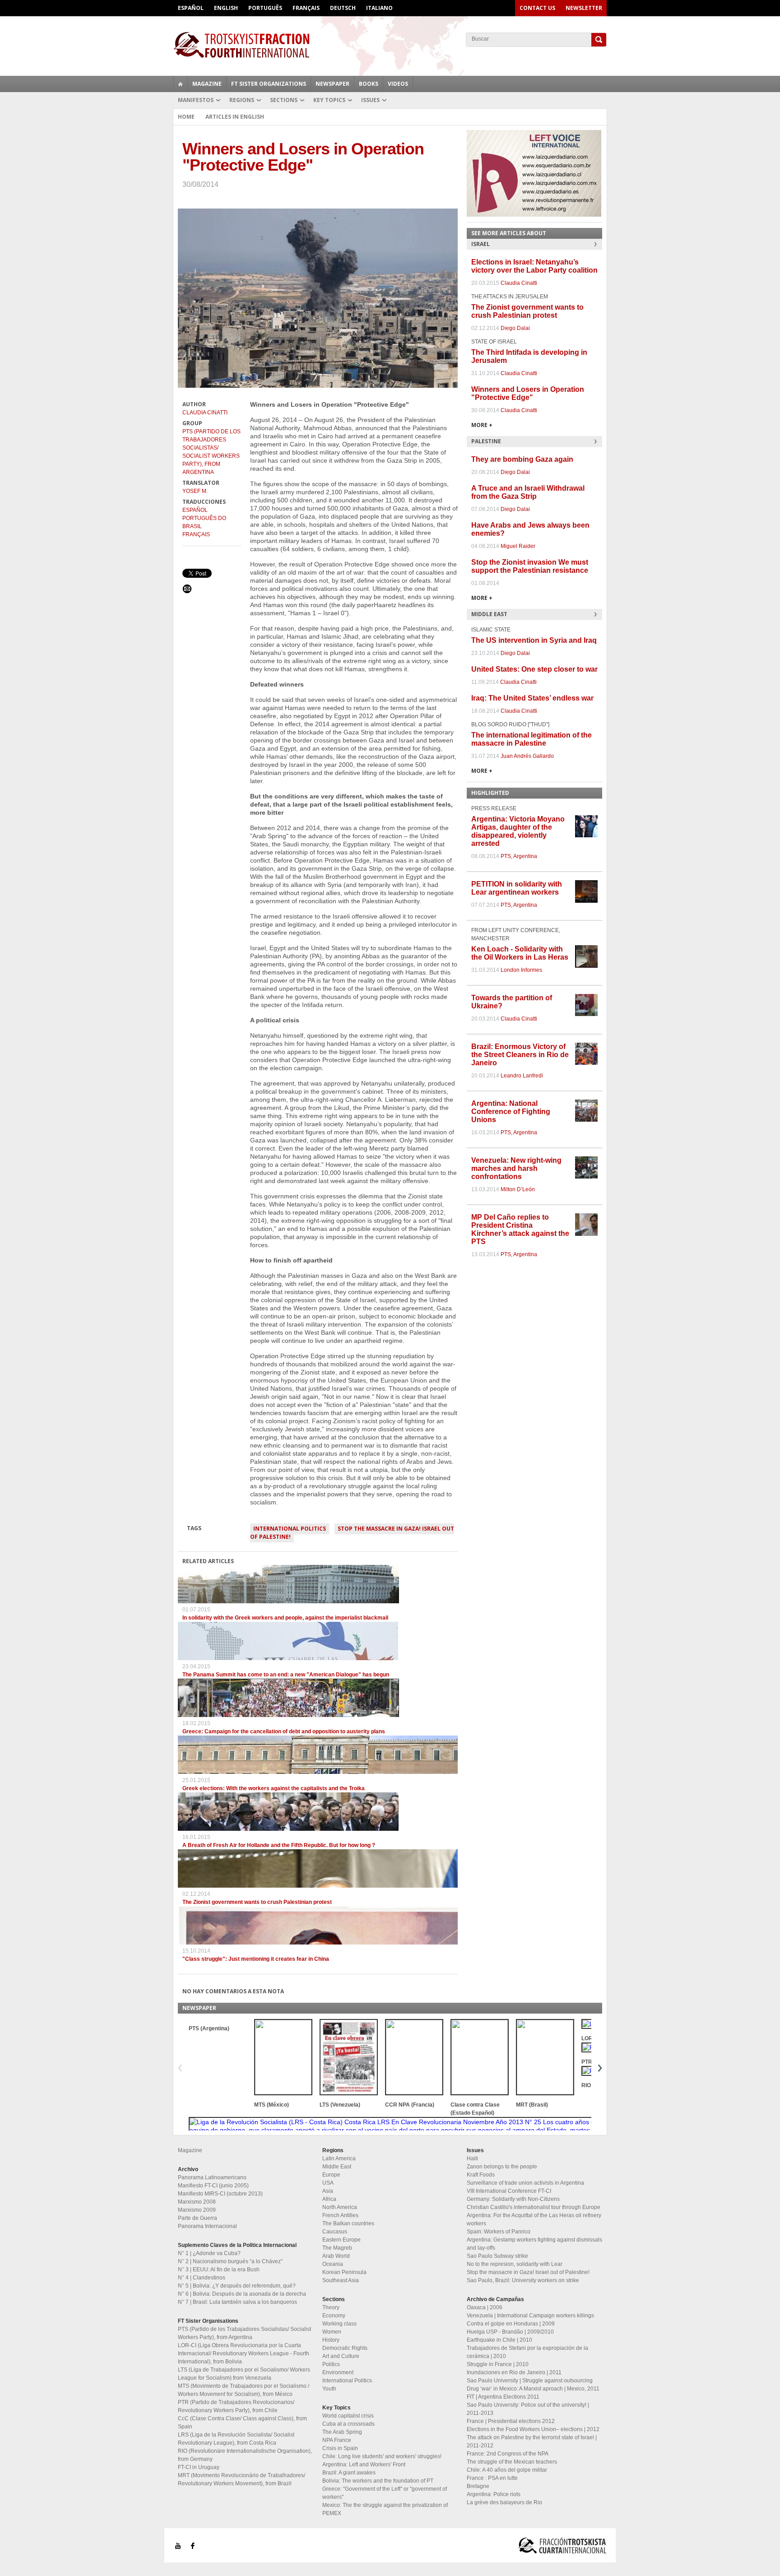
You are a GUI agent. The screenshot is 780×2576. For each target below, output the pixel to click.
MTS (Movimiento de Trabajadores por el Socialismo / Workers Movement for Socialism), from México (244, 2390)
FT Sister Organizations (269, 84)
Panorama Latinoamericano (212, 2177)
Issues (370, 100)
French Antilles (340, 2215)
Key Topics (329, 100)
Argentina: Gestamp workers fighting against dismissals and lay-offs (534, 2244)
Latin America (339, 2158)
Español (191, 8)
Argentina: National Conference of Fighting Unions (511, 1112)
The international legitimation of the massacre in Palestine (532, 739)
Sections (284, 100)
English (226, 8)
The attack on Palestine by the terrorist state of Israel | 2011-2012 (532, 2441)
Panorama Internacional (207, 2226)
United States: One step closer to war (534, 669)
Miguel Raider (518, 546)
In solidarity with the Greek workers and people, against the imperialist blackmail (285, 1618)
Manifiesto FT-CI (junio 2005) (213, 2186)
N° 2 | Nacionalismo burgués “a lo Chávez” (230, 2261)
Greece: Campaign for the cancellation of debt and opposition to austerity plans (284, 1731)
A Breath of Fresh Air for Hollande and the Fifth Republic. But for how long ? (279, 1845)
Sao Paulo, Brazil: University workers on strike (523, 2280)
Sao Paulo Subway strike (497, 2256)
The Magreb (337, 2248)
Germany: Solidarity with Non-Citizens (513, 2199)
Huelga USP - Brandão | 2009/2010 (510, 2332)
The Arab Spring (342, 2432)
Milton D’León (518, 1189)
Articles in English (235, 117)
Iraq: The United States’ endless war (532, 698)
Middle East (337, 2167)
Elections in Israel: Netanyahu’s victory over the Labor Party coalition (534, 266)
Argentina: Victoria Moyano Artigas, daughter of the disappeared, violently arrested (518, 831)
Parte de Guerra (197, 2218)
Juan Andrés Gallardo (527, 756)
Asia (328, 2191)
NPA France (337, 2440)
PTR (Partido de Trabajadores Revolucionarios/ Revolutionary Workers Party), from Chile (236, 2406)
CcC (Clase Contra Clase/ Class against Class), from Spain (242, 2423)
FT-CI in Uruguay (199, 2467)
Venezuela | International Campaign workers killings (530, 2316)
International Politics (290, 1529)
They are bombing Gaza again (522, 459)
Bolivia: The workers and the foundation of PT (378, 2481)
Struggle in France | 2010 (498, 2364)
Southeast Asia (341, 2280)
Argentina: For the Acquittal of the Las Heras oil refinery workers (534, 2219)
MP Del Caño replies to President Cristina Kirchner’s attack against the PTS (520, 1229)
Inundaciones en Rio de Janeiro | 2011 (514, 2372)
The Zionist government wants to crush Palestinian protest (257, 1902)
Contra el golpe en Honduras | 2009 (511, 2324)
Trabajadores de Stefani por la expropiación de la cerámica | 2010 (527, 2352)
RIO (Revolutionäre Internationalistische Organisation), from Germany (245, 2455)
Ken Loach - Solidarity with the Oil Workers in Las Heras (520, 953)
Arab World (336, 2256)
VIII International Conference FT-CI (509, 2191)
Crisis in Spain (340, 2448)
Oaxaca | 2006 (485, 2307)
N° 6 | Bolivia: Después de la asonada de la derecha (242, 2294)
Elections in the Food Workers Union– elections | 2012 (533, 2429)
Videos (398, 84)
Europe (331, 2175)
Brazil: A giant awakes (349, 2473)
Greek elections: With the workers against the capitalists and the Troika (274, 1788)
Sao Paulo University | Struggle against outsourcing (530, 2381)
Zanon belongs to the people (502, 2167)
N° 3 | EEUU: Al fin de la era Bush (219, 2270)
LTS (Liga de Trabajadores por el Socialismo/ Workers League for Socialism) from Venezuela (244, 2374)
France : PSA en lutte (492, 2478)
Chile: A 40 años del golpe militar (507, 2470)
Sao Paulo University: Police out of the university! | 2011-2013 (528, 2409)
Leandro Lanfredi (522, 1076)
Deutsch (343, 8)
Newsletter (584, 8)
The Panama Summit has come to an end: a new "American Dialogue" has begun (286, 1675)
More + (482, 425)
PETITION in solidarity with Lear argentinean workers (517, 888)
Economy (334, 2316)
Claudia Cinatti (205, 413)
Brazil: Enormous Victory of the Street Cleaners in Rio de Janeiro (520, 1055)
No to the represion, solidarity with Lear (515, 2264)
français (196, 534)
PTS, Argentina (519, 856)
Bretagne (478, 2486)
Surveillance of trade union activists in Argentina (525, 2183)
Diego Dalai (515, 328)
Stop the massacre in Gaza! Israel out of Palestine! (352, 1533)
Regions (242, 100)
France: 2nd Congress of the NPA (508, 2454)
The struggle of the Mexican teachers (512, 2462)
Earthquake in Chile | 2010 (499, 2340)
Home (186, 117)
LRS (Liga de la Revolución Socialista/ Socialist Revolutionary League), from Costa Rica (236, 2439)
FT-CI (390, 45)
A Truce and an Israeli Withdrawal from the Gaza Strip (528, 492)
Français (306, 8)
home (181, 84)
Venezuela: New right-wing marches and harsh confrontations (516, 1168)
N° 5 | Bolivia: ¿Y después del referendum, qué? (237, 2286)
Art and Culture (341, 2356)
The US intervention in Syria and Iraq (534, 640)
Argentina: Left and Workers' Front (364, 2465)
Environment (338, 2372)
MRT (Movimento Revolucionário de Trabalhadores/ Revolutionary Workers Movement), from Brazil (241, 2479)
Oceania (333, 2264)
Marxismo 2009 (197, 2210)
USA (328, 2183)
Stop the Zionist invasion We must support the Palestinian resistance (530, 566)
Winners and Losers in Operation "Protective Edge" (528, 393)
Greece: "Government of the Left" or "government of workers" (385, 2493)
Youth (329, 2389)
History (331, 2340)
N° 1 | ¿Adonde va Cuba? (209, 2253)
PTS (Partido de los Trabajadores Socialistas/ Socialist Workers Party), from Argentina (211, 452)
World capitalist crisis (348, 2416)
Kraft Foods (481, 2175)
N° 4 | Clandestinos (202, 2278)
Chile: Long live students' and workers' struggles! (382, 2456)
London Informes (521, 970)
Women (332, 2332)
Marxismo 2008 (197, 2202)
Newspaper (332, 84)
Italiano (379, 8)
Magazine (207, 84)
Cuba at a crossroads (348, 2424)
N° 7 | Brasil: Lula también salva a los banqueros (237, 2302)
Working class (339, 2324)
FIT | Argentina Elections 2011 (503, 2397)
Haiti (472, 2158)
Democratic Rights (345, 2348)
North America (340, 2207)
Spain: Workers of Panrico (499, 2232)
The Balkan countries (348, 2223)
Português (265, 8)
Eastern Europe (341, 2240)
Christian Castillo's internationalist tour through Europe (534, 2207)
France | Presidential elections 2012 (511, 2421)
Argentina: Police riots (494, 2494)
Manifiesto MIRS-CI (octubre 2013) (220, 2194)
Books (369, 84)
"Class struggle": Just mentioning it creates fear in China (256, 1959)
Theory (331, 2307)
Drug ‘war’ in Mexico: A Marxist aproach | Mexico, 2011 (533, 2389)
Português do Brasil (204, 522)
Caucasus (335, 2232)
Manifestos (196, 100)
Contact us (537, 8)
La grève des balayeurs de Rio (504, 2502)
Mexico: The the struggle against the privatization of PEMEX (385, 2509)
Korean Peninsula (344, 2272)
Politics (331, 2364)
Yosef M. (195, 491)
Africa (329, 2199)
